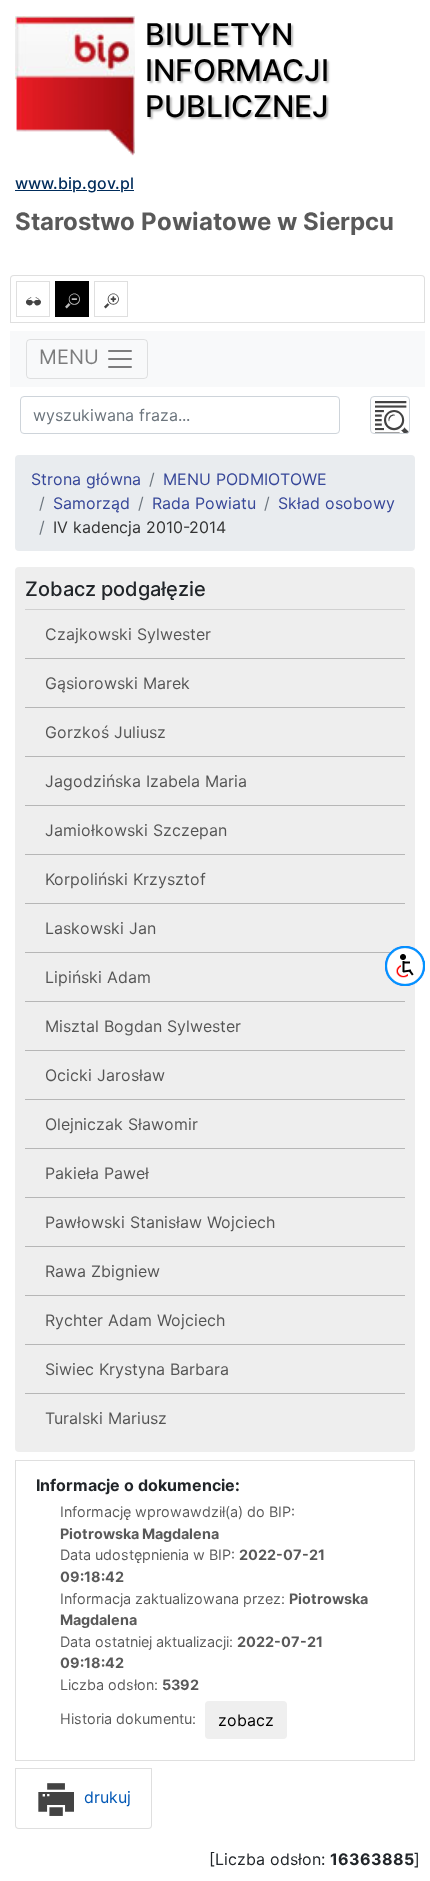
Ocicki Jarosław (105, 1075)
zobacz (246, 1720)
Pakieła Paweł (97, 1173)
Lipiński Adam (98, 977)
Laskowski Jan (100, 928)
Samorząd (91, 503)
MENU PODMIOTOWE (245, 479)
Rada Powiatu (204, 503)
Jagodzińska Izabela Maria (146, 781)
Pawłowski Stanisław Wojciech (160, 1222)
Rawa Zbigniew (102, 1271)
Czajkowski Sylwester (128, 634)
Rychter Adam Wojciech (135, 1320)
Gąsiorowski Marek (117, 683)
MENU (72, 358)
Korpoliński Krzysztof (125, 879)
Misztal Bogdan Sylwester (143, 1026)
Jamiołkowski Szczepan (136, 830)
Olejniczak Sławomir (121, 1124)
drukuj (105, 1797)
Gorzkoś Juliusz (105, 732)
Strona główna (86, 479)
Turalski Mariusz (106, 1418)
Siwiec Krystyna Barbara (137, 1369)
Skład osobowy (336, 503)
